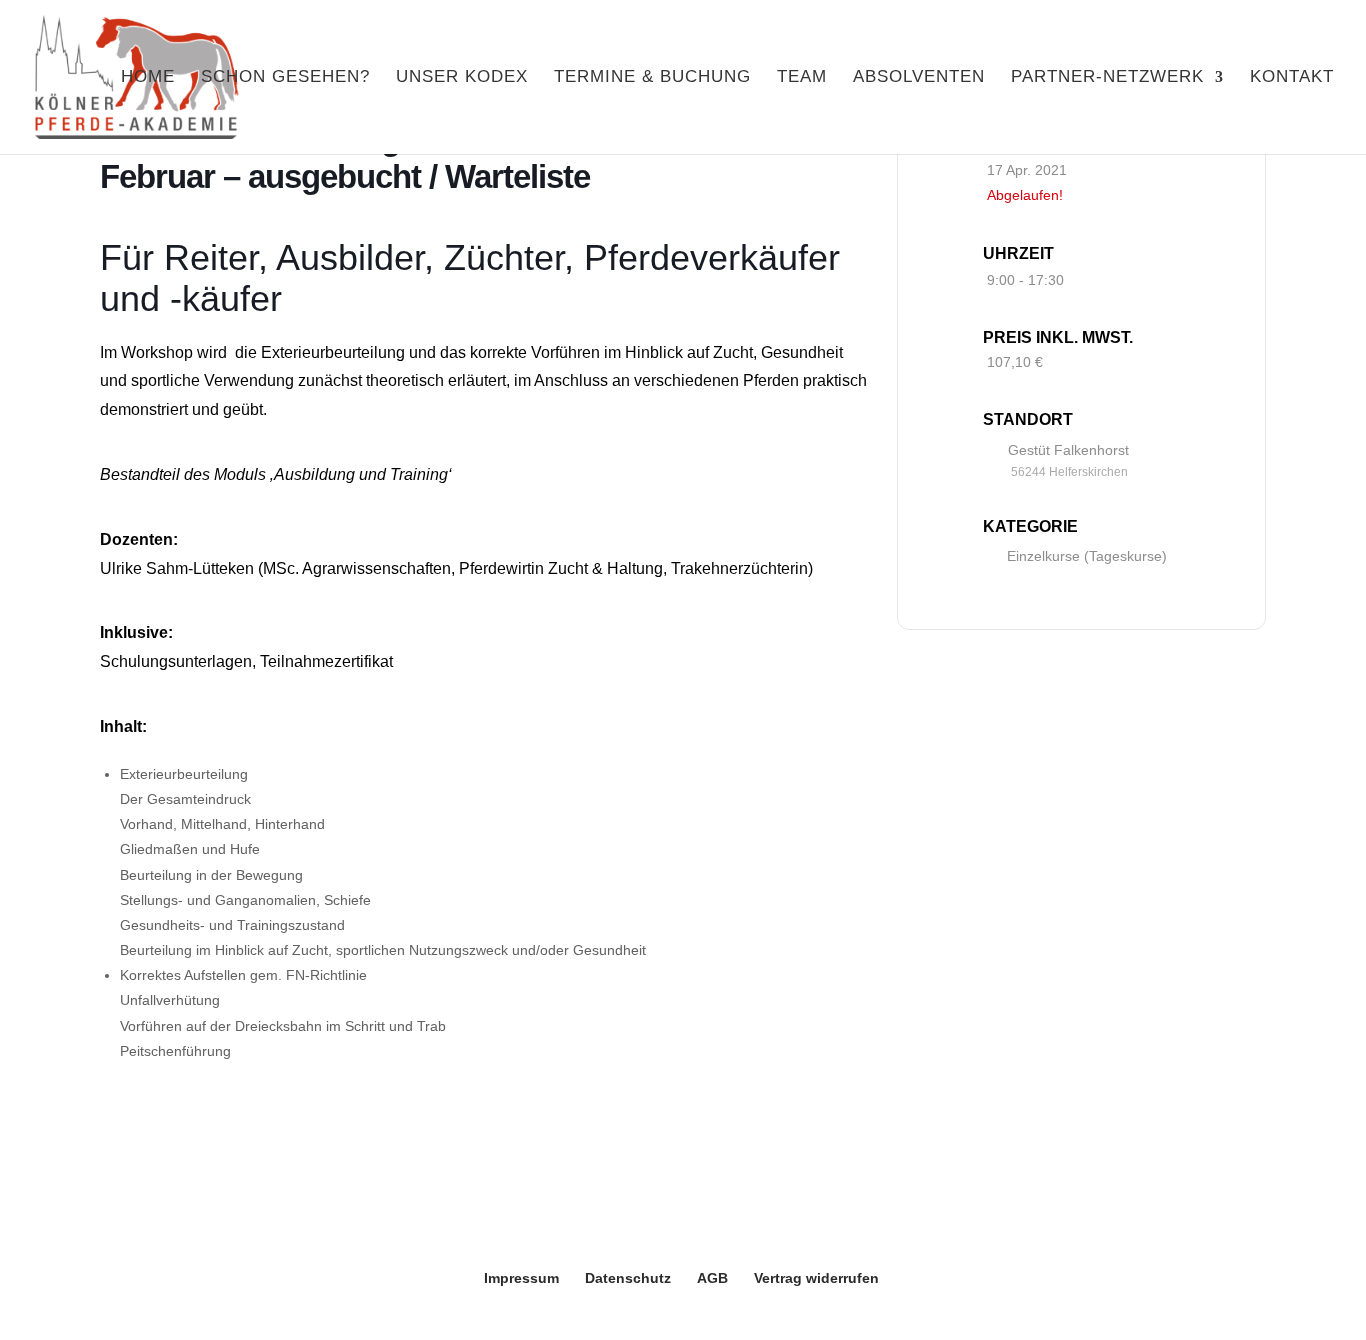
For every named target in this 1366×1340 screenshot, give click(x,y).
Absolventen (919, 78)
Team (802, 78)
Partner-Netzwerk (1107, 78)
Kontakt (1292, 78)
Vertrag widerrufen (816, 1278)
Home (148, 78)
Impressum (521, 1278)
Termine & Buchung (652, 78)
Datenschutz (628, 1278)
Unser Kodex (462, 78)
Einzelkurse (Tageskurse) (1087, 556)
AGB (712, 1278)
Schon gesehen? (285, 78)
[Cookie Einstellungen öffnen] (44, 1314)
